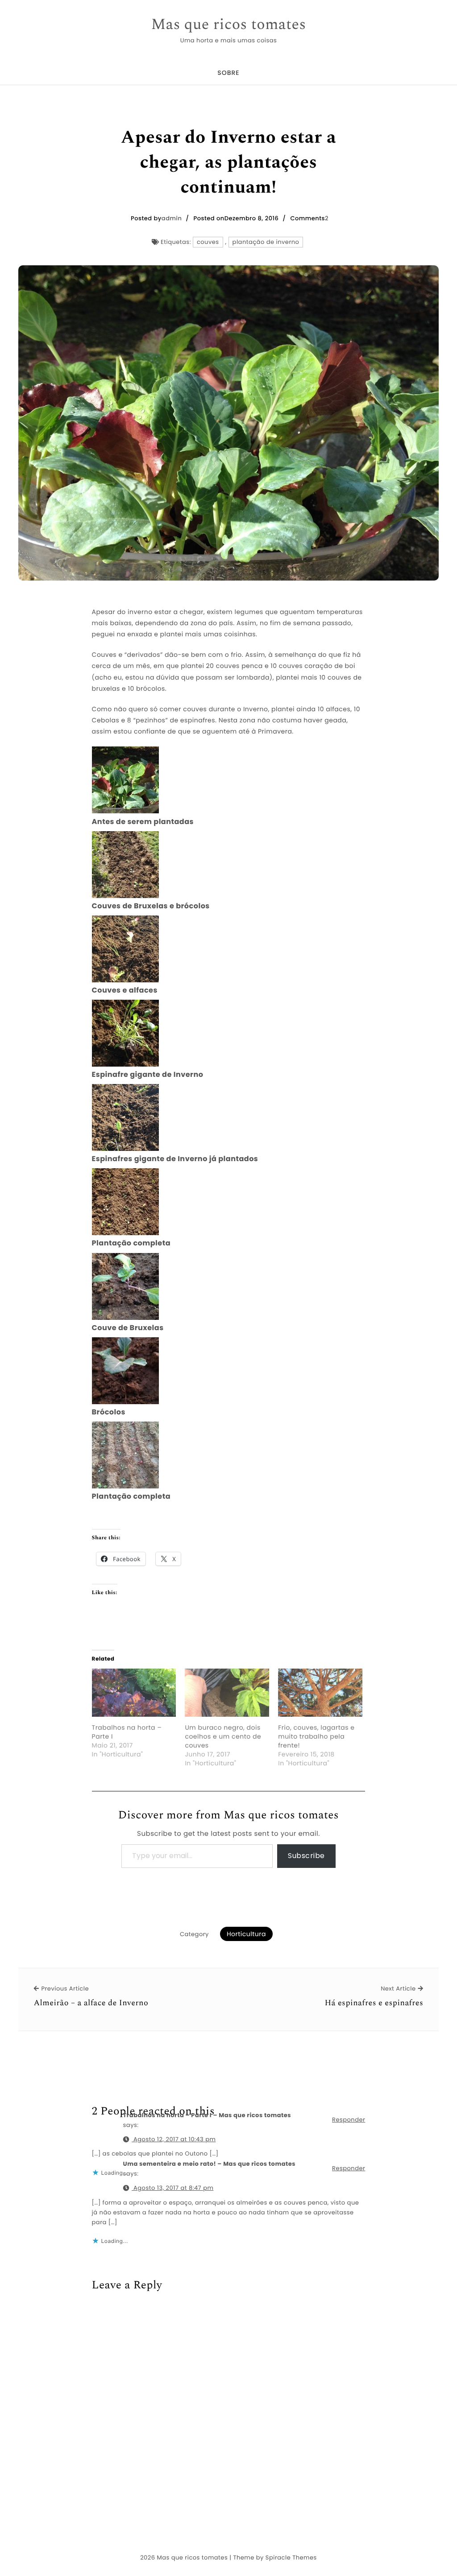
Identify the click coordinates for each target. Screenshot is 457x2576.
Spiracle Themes (291, 2557)
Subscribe (306, 1856)
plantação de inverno (266, 242)
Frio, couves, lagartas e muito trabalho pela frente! (316, 1736)
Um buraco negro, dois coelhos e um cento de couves (223, 1736)
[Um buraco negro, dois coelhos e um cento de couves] (227, 1693)
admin (172, 218)
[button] (229, 786)
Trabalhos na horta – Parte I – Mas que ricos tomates (207, 2115)
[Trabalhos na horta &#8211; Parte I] (134, 1693)
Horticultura (246, 1934)
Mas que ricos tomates (228, 25)
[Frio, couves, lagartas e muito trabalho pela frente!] (320, 1693)
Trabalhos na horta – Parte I (127, 1732)
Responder (349, 2120)
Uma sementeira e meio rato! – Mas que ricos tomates (209, 2164)
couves (208, 242)
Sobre (228, 73)
